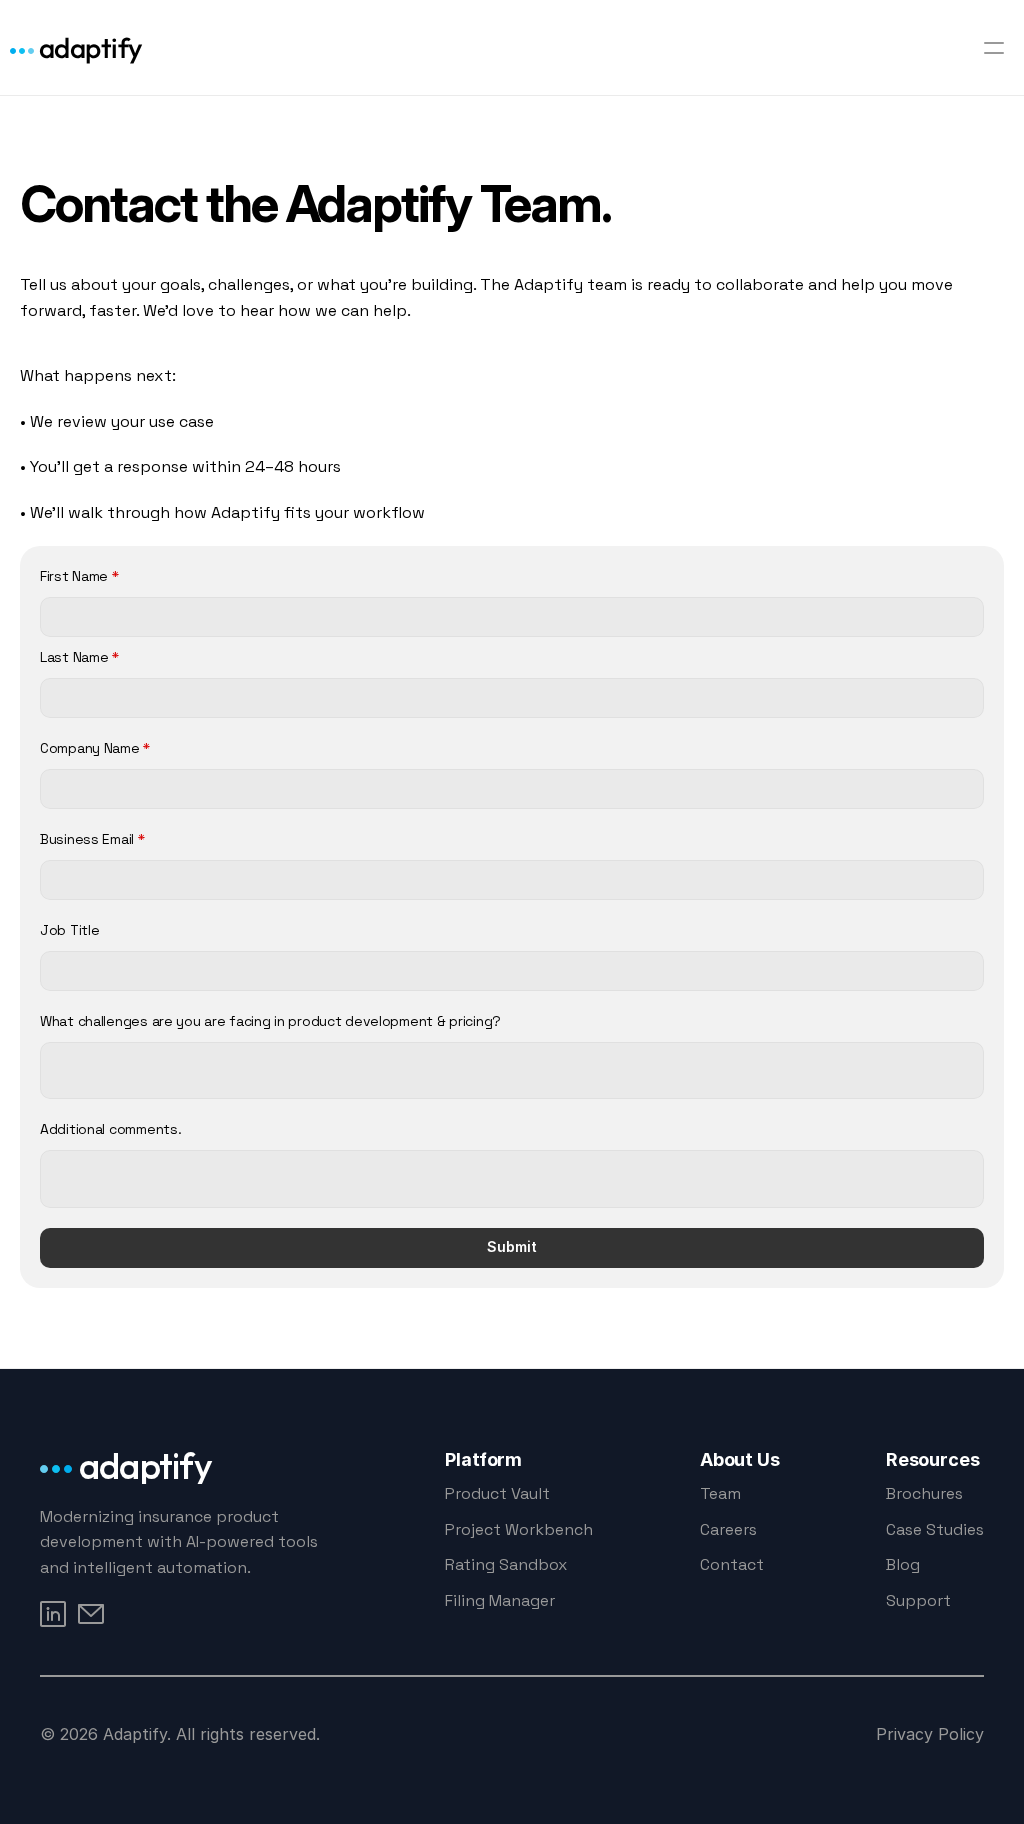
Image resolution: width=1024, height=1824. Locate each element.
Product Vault (497, 1493)
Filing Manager (500, 1600)
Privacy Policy (930, 1734)
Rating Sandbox (506, 1564)
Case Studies (935, 1529)
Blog (903, 1564)
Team (720, 1493)
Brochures (924, 1493)
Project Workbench (519, 1529)
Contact (732, 1564)
